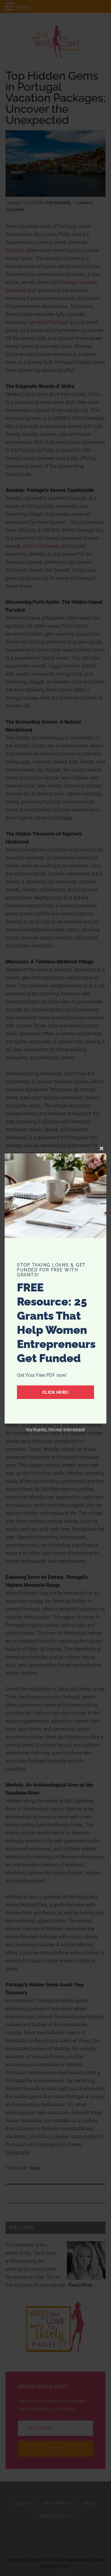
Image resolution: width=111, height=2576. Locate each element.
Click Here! (56, 1392)
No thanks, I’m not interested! (55, 1430)
